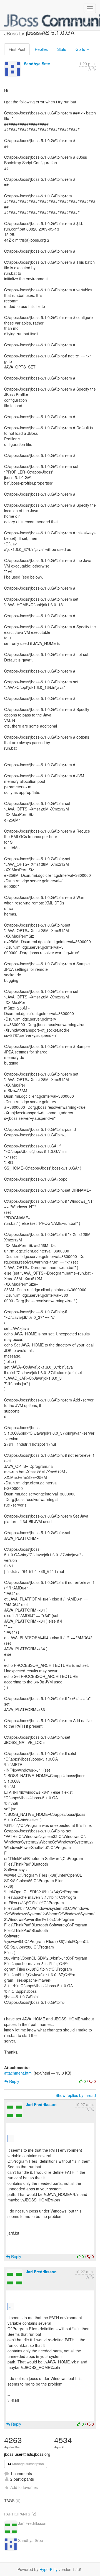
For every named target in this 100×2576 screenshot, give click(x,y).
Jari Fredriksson (41, 2104)
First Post (17, 49)
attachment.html (18, 2073)
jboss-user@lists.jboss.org (27, 2454)
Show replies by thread (76, 2095)
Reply (14, 2081)
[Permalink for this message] (94, 69)
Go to (81, 49)
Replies (41, 49)
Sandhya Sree (37, 64)
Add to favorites (24, 2487)
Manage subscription (28, 2464)
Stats (62, 49)
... (11, 2139)
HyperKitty (48, 2569)
